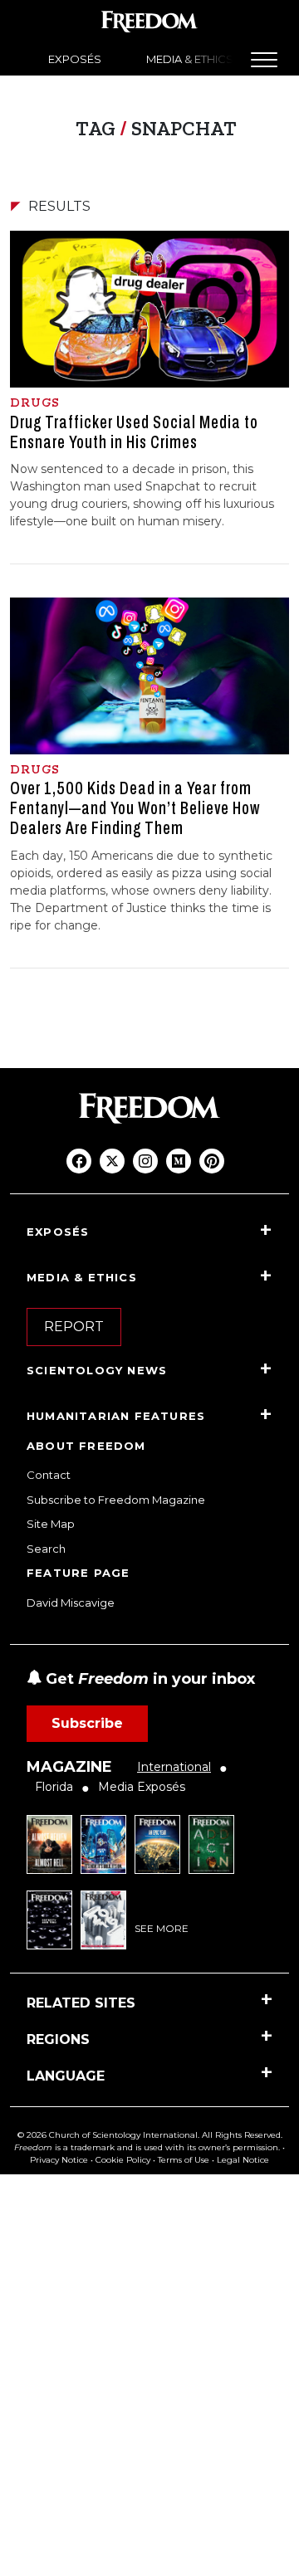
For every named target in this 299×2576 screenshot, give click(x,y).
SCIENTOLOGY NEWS (97, 1370)
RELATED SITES (81, 2003)
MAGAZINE (69, 1767)
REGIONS (58, 2039)
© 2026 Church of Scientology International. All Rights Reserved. (150, 2135)
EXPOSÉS (75, 59)
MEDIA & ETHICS (190, 59)
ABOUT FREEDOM (86, 1446)
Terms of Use (184, 2160)
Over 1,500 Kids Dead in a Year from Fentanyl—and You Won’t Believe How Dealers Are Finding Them (135, 808)
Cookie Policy (123, 2160)
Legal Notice (243, 2160)
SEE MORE (162, 1928)
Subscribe (87, 1723)
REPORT (74, 1327)
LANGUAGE (66, 2076)
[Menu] (264, 60)
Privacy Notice (59, 2160)
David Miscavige (71, 1603)
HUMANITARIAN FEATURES (116, 1416)
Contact (49, 1475)
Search (46, 1549)
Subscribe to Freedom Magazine (116, 1500)
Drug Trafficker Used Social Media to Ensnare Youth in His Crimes (134, 432)
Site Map (51, 1524)
